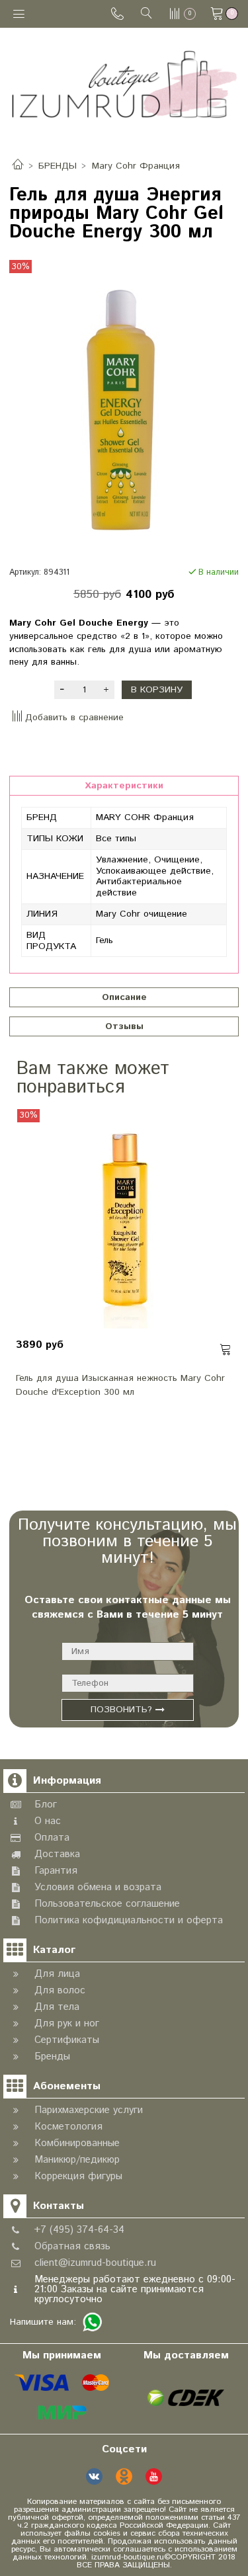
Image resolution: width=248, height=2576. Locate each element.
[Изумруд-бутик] (124, 84)
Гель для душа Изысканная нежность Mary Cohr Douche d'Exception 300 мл (120, 1385)
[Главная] (18, 166)
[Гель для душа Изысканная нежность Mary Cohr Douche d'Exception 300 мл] (124, 1221)
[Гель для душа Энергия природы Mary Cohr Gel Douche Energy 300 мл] (124, 410)
